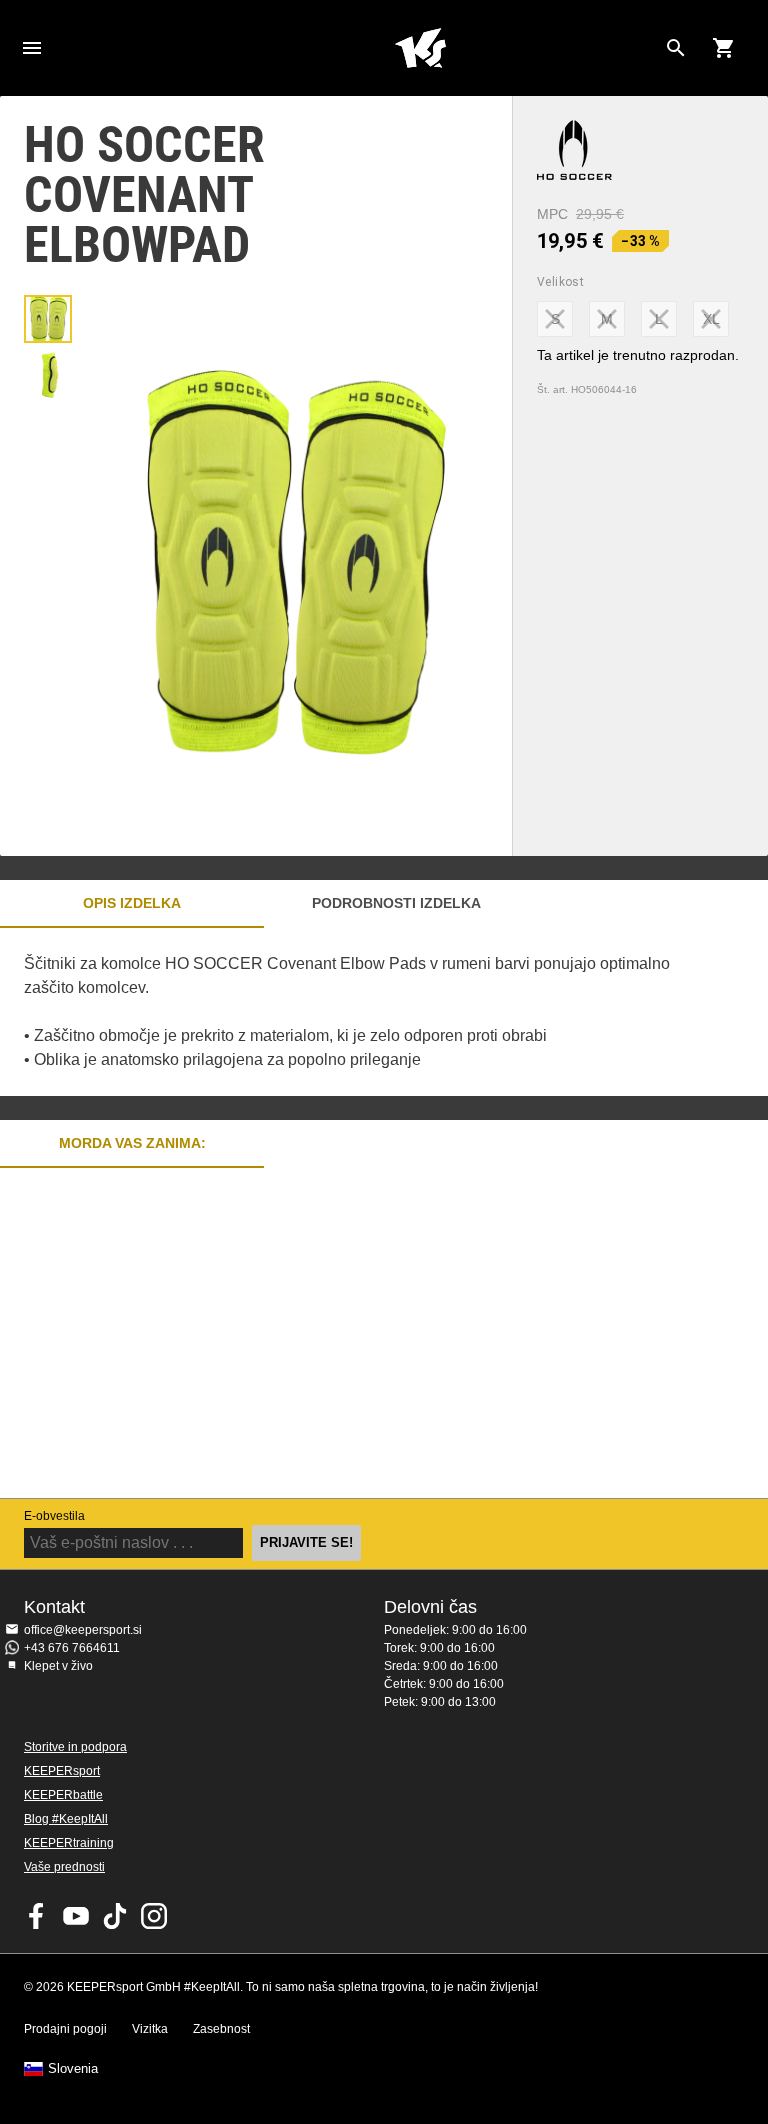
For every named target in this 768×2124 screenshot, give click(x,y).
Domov (420, 48)
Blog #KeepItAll (66, 1819)
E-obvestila (54, 1516)
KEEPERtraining (69, 1843)
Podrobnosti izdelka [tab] (396, 903)
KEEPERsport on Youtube (76, 1916)
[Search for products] (676, 48)
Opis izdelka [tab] (132, 903)
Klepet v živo (58, 1666)
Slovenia (73, 2069)
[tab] (48, 319)
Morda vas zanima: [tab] (132, 1143)
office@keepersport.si (83, 1630)
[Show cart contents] (724, 48)
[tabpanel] (350, 1012)
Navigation (32, 48)
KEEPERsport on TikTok (115, 1916)
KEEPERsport (62, 1771)
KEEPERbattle (63, 1795)
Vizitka (150, 2029)
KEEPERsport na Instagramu (154, 1916)
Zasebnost (221, 2029)
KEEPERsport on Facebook (37, 1916)
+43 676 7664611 (72, 1648)
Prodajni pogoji (65, 2029)
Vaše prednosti (64, 1867)
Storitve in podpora (75, 1747)
